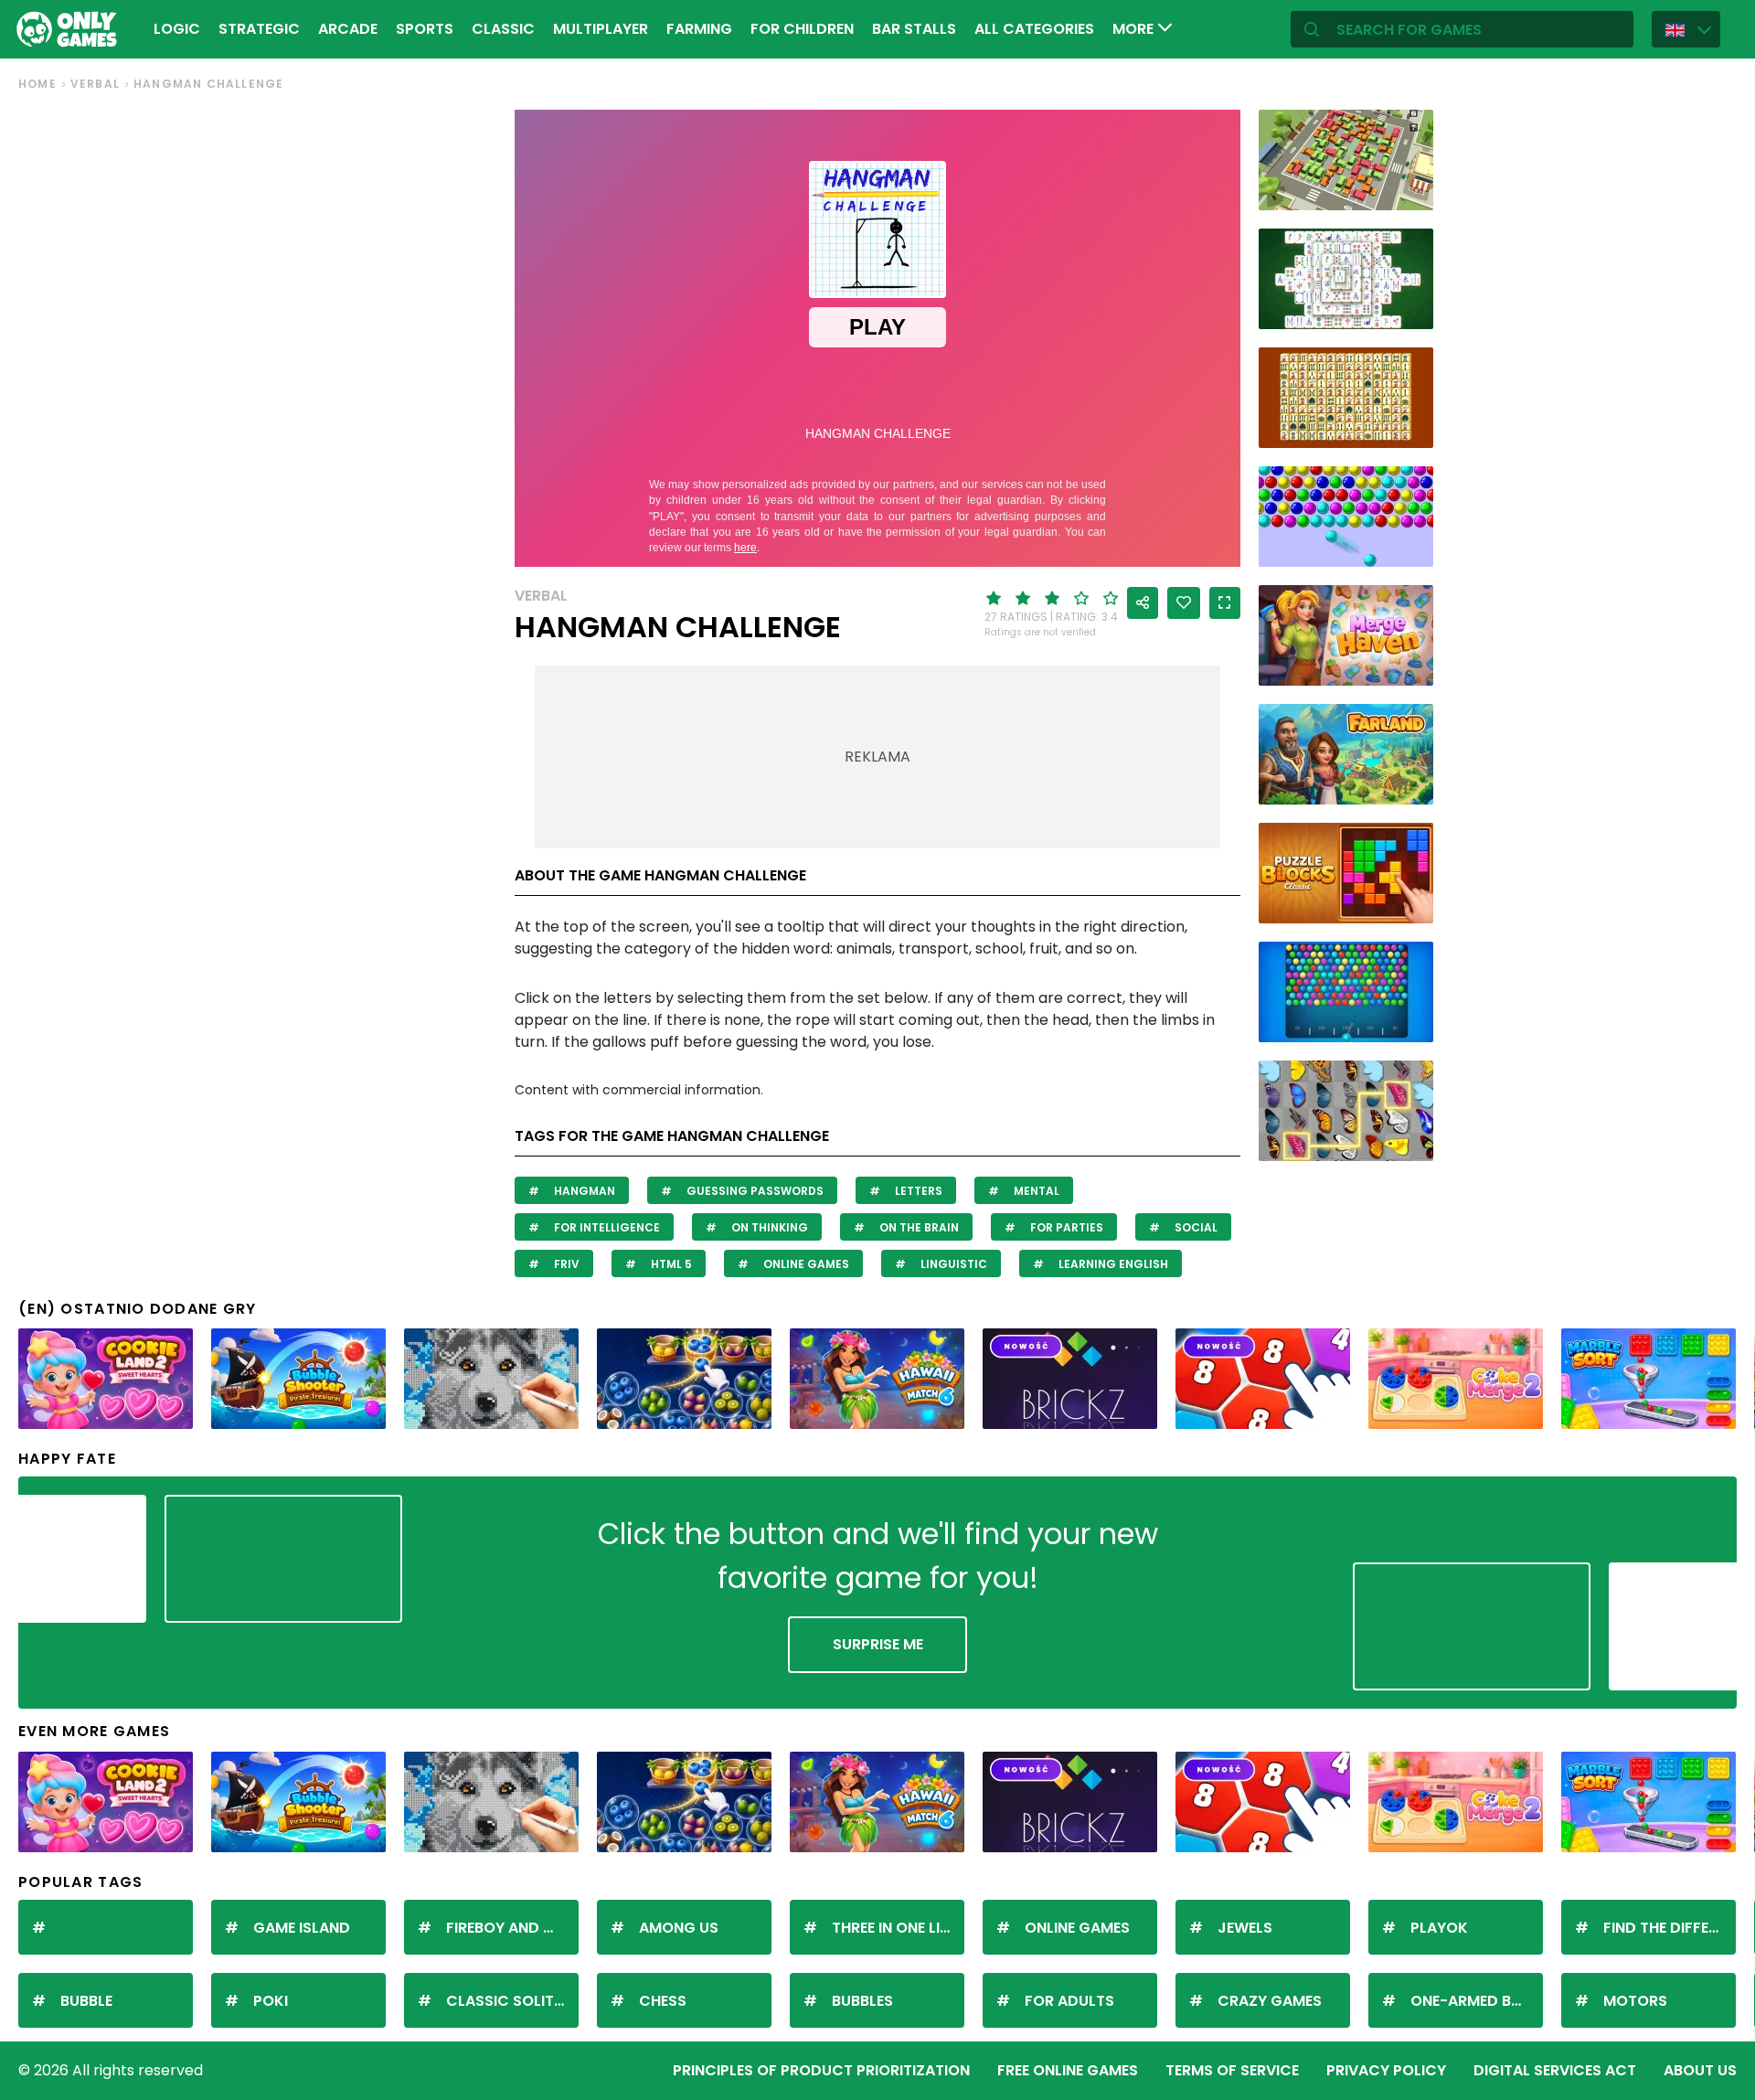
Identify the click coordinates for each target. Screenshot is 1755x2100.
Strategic (259, 29)
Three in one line (894, 1928)
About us (1700, 2070)
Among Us (679, 1928)
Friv (565, 1264)
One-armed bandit (1477, 2001)
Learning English (1112, 1264)
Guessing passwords (754, 1191)
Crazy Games (1270, 2001)
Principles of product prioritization (821, 2070)
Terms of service (1232, 2070)
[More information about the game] (1408, 190)
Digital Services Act (1555, 2070)
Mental (1035, 1191)
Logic (177, 29)
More (1135, 29)
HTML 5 (670, 1264)
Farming (699, 29)
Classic (503, 29)
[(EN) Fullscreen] (1225, 603)
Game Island (302, 1928)
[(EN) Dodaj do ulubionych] (1184, 603)
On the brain (918, 1227)
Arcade (348, 29)
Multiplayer (601, 29)
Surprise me (878, 1644)
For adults (1069, 2001)
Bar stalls (914, 29)
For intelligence (606, 1227)
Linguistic (952, 1264)
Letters (917, 1191)
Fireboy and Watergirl (512, 1928)
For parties (1065, 1227)
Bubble (86, 2001)
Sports (425, 29)
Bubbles (862, 2001)
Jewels (1245, 1928)
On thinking (768, 1227)
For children (802, 29)
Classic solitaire (512, 2001)
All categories (1034, 29)
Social (1195, 1227)
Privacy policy (1386, 2070)
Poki (271, 2001)
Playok (1439, 1928)
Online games (805, 1264)
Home (37, 84)
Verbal (95, 84)
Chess (663, 2001)
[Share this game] (1143, 603)
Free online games (1068, 2070)
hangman (583, 1191)
